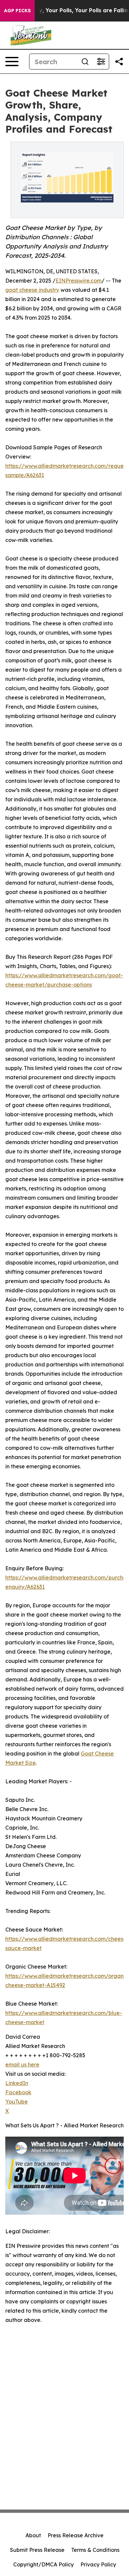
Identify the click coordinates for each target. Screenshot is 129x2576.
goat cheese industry (32, 290)
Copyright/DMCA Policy (43, 2564)
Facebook (18, 2092)
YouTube (17, 2102)
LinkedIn (17, 2083)
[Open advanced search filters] (101, 62)
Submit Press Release (37, 2550)
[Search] (85, 62)
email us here (22, 2065)
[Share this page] (119, 62)
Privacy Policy (98, 2564)
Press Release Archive (76, 2535)
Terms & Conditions (95, 2550)
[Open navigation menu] (12, 62)
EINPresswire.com (79, 281)
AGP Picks (17, 11)
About (33, 2535)
